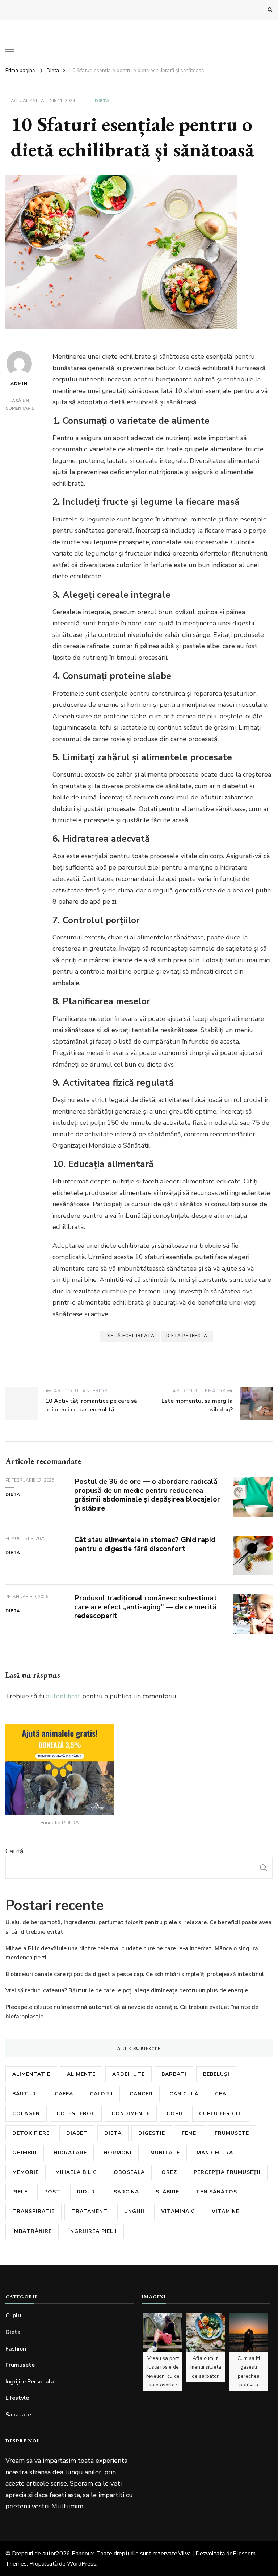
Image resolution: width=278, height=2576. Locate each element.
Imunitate (164, 2153)
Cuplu (13, 2315)
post (52, 2192)
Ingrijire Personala (30, 2382)
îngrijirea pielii (93, 2231)
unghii (134, 2211)
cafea (64, 2094)
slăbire (167, 2192)
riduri (87, 2192)
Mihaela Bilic (76, 2172)
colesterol (76, 2114)
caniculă (184, 2094)
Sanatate (18, 2415)
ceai (222, 2094)
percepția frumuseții (227, 2172)
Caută (14, 1851)
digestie (152, 2133)
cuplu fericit (221, 2114)
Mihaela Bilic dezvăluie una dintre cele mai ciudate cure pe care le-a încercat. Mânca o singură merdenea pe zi (132, 1953)
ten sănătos (216, 2192)
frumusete (232, 2133)
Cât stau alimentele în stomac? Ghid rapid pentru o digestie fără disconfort (145, 1544)
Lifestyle (17, 2398)
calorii (101, 2094)
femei (190, 2133)
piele (20, 2192)
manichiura (215, 2153)
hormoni (118, 2153)
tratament (89, 2211)
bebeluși (216, 2074)
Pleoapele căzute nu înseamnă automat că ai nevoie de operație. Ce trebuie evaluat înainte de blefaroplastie (132, 2012)
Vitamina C (178, 2211)
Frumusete (20, 2365)
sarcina (126, 2192)
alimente (81, 2074)
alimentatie (31, 2074)
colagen (26, 2114)
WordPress (82, 2564)
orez (169, 2172)
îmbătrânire (32, 2231)
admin (19, 384)
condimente (131, 2114)
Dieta (102, 101)
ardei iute (129, 2074)
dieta (154, 1064)
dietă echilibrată (130, 1336)
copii (174, 2114)
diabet (77, 2133)
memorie (26, 2172)
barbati (174, 2074)
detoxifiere (31, 2133)
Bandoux (83, 2554)
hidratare (70, 2153)
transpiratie (33, 2211)
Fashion (16, 2349)
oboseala (129, 2172)
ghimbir (25, 2153)
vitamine (226, 2211)
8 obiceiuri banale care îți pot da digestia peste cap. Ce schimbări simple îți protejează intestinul (135, 1974)
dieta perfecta (187, 1336)
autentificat (63, 1696)
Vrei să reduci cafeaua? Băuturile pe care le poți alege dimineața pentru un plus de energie (127, 1990)
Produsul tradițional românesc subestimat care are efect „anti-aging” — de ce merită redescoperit (146, 1607)
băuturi (25, 2094)
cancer (141, 2094)
